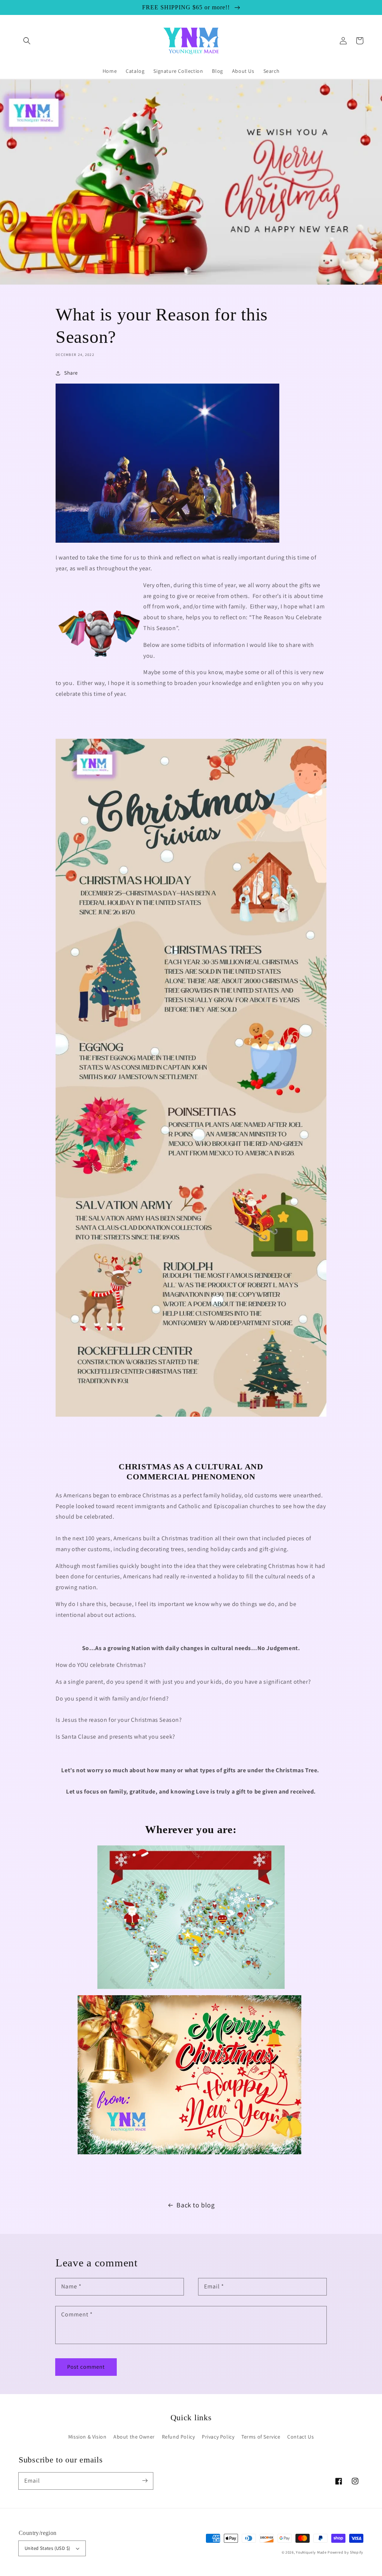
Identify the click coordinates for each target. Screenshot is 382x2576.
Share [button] (71, 373)
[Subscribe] (145, 2481)
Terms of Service (261, 2437)
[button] (27, 41)
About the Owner (134, 2437)
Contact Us (300, 2437)
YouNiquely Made (311, 2552)
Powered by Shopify (345, 2552)
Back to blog (195, 2205)
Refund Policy (179, 2437)
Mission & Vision (87, 2437)
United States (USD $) (47, 2548)
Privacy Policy (218, 2437)
